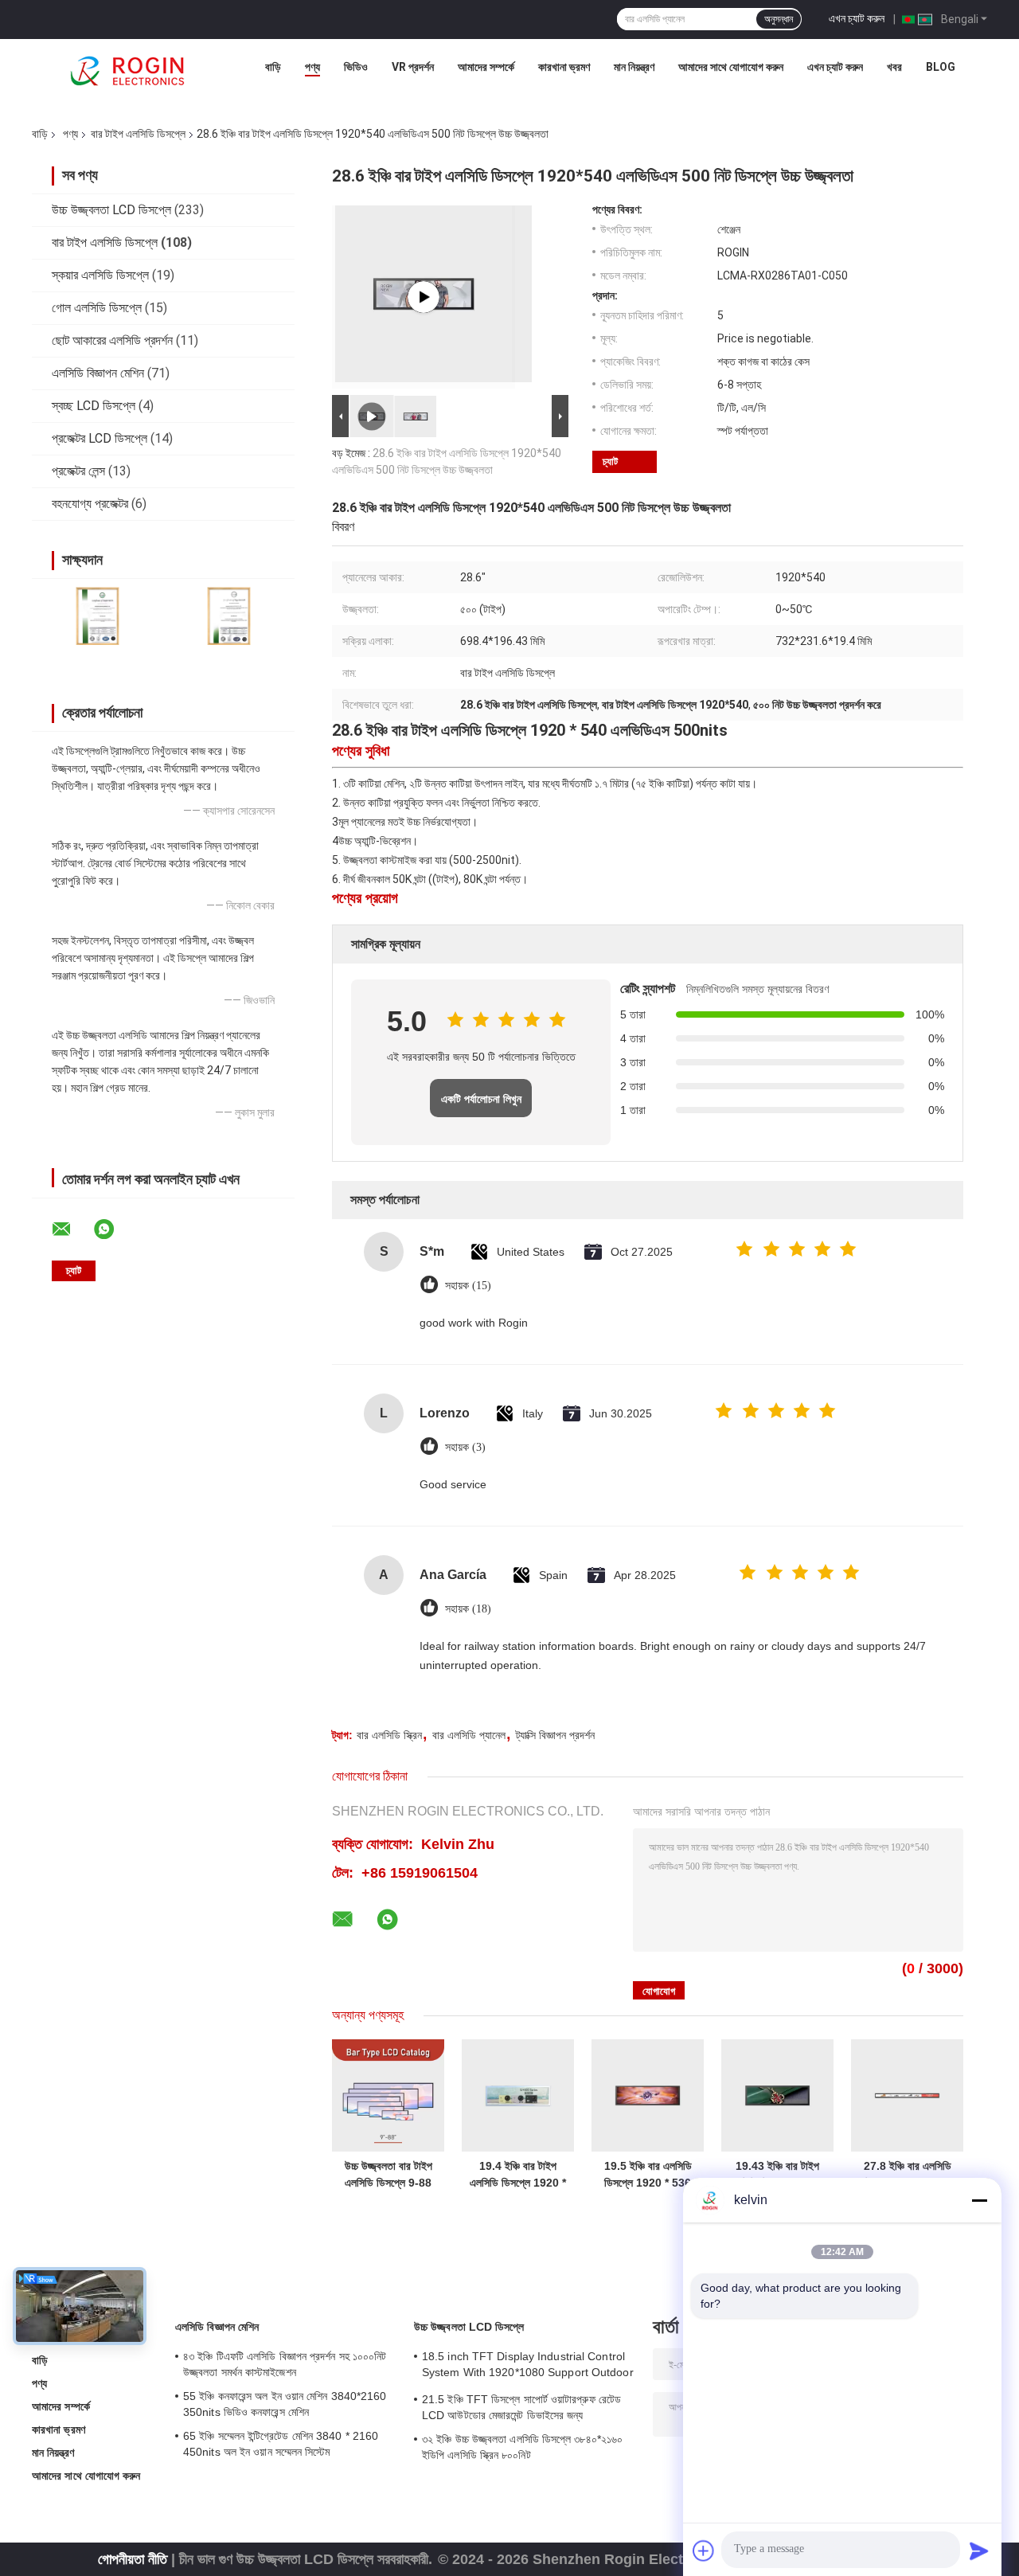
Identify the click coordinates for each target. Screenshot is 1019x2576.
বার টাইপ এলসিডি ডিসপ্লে (138, 134)
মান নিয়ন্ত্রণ (634, 67)
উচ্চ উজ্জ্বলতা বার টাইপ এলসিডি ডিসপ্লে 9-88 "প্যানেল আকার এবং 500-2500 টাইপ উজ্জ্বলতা (388, 2175)
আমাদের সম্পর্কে (486, 67)
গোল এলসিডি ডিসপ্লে (97, 308)
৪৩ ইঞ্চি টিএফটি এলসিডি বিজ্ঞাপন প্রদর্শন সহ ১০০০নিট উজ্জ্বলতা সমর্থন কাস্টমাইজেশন (285, 2364)
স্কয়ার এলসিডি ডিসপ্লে (100, 275)
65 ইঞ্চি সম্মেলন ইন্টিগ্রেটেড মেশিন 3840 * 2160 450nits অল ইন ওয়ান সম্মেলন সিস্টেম (281, 2444)
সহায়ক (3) (465, 1447)
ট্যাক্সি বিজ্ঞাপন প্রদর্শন (555, 1735)
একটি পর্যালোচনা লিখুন (481, 1099)
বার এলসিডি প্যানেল (469, 1735)
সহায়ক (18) (468, 1609)
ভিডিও (356, 67)
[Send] (979, 2551)
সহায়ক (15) (468, 1286)
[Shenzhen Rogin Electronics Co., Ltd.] (127, 71)
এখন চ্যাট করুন (857, 18)
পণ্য (312, 67)
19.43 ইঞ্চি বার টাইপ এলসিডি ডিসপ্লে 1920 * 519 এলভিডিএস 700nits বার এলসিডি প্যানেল (777, 2175)
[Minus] (979, 2200)
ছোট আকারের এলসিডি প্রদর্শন (112, 340)
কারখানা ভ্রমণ (564, 67)
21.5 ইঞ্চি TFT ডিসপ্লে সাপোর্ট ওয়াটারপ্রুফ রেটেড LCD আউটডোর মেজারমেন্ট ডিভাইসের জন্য (521, 2407)
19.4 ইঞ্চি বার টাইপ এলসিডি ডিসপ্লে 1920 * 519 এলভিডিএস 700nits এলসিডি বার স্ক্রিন (518, 2175)
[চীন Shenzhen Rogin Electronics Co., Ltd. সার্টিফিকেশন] (98, 616)
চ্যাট (610, 461)
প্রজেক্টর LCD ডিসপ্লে (100, 438)
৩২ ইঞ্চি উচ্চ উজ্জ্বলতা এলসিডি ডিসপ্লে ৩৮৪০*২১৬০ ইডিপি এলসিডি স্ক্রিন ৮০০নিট (522, 2447)
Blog (941, 67)
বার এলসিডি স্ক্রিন (389, 1735)
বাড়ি (273, 67)
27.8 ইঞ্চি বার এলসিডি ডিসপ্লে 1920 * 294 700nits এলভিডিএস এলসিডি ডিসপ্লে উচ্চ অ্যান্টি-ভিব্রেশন (908, 2175)
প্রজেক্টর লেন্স (78, 471)
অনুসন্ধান (779, 19)
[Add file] (704, 2551)
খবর (894, 67)
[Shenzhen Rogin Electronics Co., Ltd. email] (72, 1229)
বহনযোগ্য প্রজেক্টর (90, 504)
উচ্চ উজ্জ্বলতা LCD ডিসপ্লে (111, 210)
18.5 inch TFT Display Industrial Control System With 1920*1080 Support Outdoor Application (528, 2367)
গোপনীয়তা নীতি (133, 2559)
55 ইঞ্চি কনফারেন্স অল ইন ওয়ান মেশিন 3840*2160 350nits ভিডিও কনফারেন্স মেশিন (285, 2404)
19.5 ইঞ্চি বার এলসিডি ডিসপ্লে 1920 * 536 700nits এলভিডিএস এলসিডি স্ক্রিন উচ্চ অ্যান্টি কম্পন (648, 2175)
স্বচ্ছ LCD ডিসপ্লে (94, 406)
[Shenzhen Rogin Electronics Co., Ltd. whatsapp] (114, 1229)
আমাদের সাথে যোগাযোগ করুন (731, 67)
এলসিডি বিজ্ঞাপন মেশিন (98, 373)
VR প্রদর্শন (413, 67)
